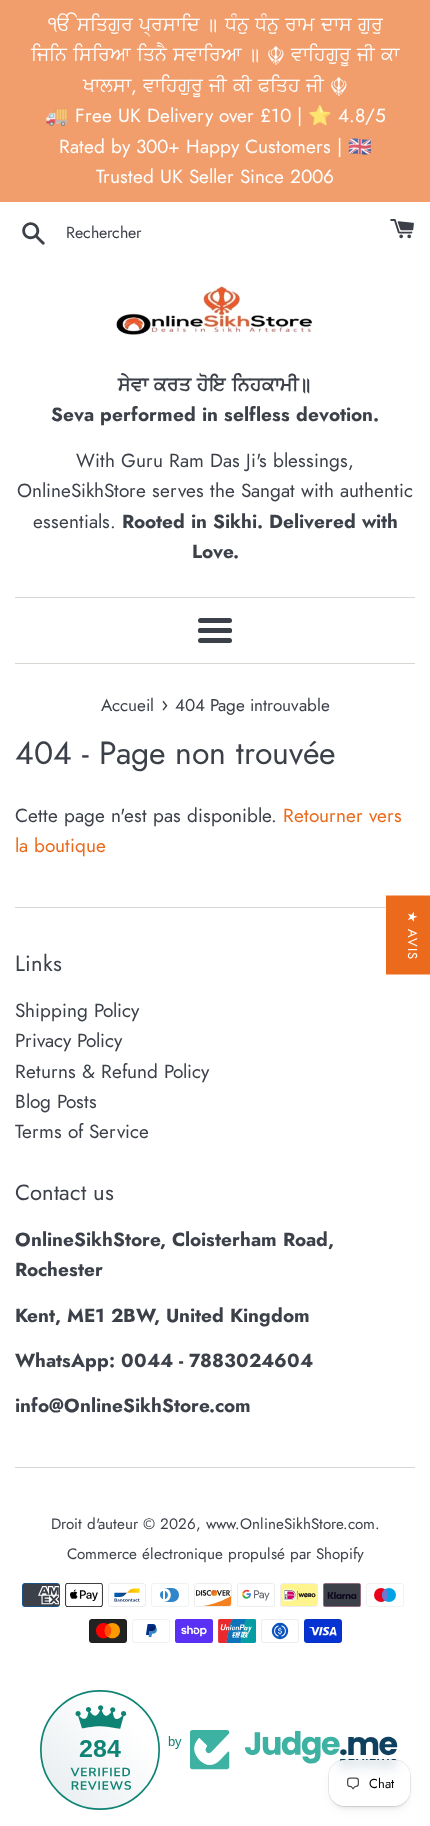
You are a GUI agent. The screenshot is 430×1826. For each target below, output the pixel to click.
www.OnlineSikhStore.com (290, 1524)
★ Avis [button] (412, 935)
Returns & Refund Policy (112, 1071)
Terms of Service (82, 1131)
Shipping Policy (77, 1010)
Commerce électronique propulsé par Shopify (215, 1554)
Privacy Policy (68, 1040)
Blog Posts (56, 1101)
